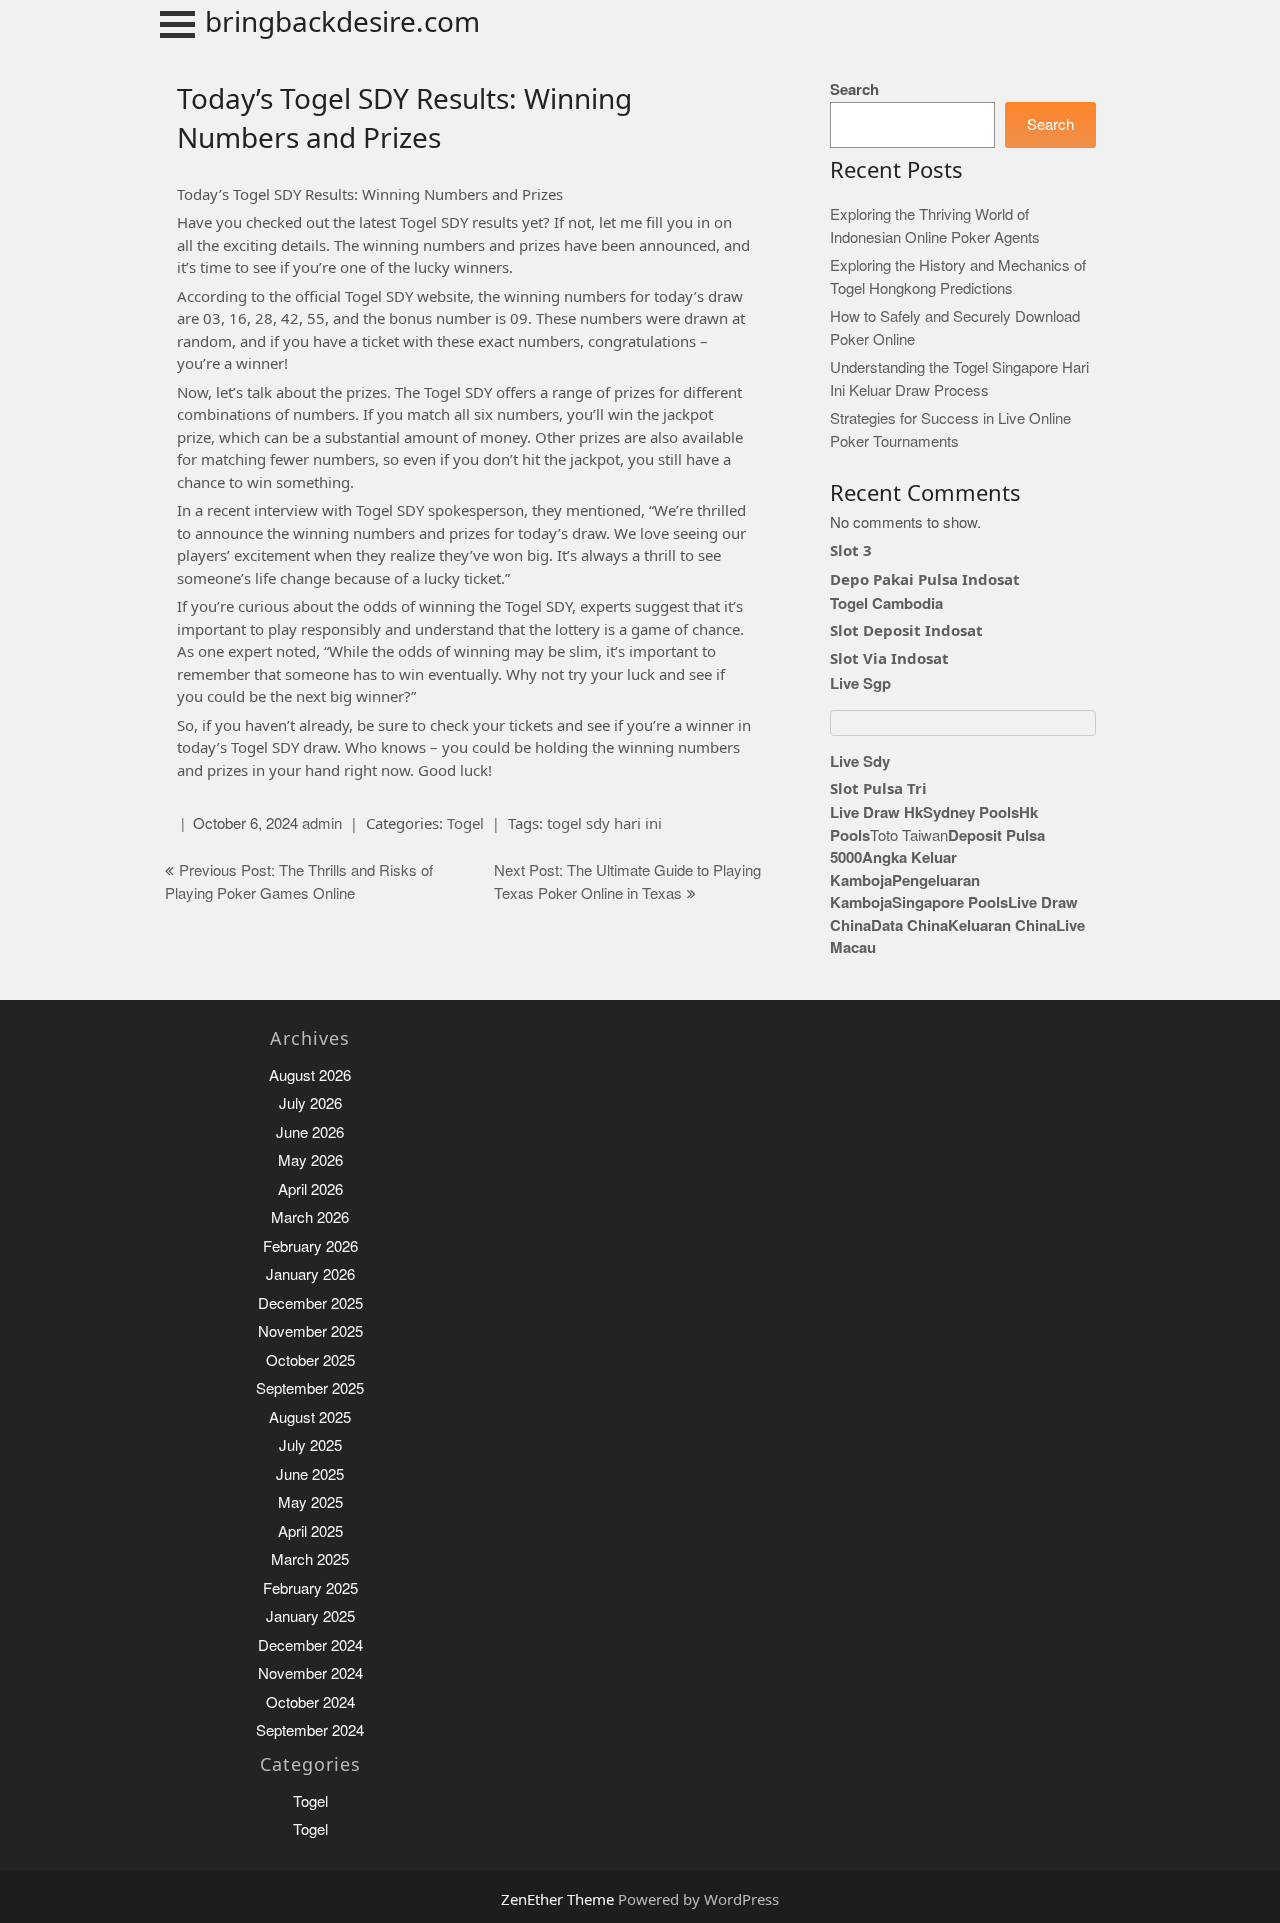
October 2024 (310, 1702)
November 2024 (310, 1673)
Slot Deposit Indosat (906, 630)
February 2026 (310, 1246)
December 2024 (310, 1645)
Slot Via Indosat (889, 658)
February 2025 (310, 1588)
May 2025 (310, 1502)
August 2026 (310, 1075)
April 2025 (310, 1531)
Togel (465, 823)
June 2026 (310, 1132)
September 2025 (310, 1388)
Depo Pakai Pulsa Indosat (925, 579)
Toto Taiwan (909, 835)
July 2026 (310, 1103)
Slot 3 (851, 550)
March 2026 (310, 1217)
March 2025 (310, 1559)
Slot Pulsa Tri (878, 788)
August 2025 (310, 1417)
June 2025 (310, 1474)
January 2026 (310, 1274)
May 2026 (310, 1160)
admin (322, 823)
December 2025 (310, 1303)
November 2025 (310, 1331)
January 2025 (310, 1616)
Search (854, 89)
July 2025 (310, 1445)
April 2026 (310, 1189)
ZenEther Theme (559, 1899)
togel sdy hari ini (604, 823)
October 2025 (310, 1360)
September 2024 (310, 1730)
